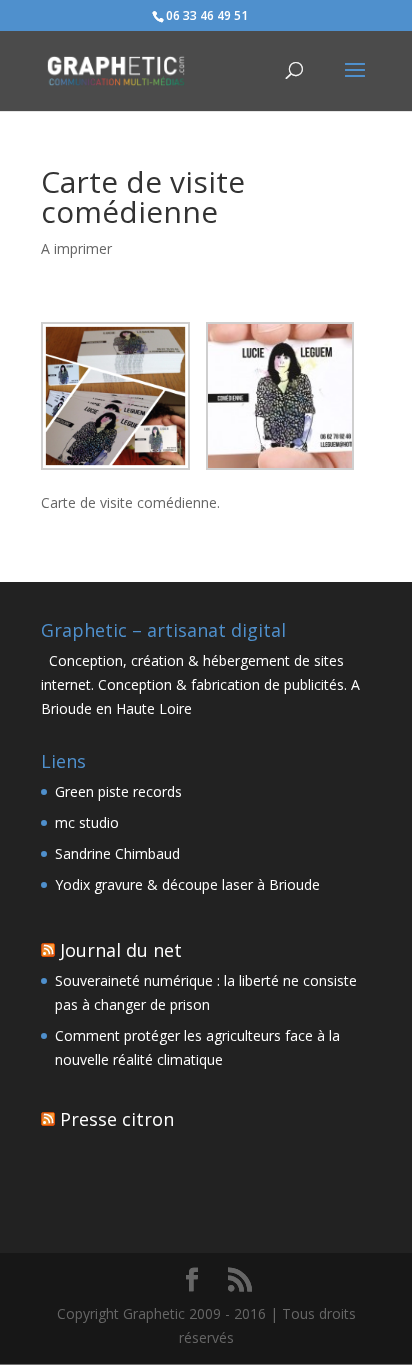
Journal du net (121, 950)
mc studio (87, 822)
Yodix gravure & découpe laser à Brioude (187, 884)
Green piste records (118, 791)
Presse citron (117, 1119)
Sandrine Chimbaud (117, 853)
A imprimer (76, 248)
